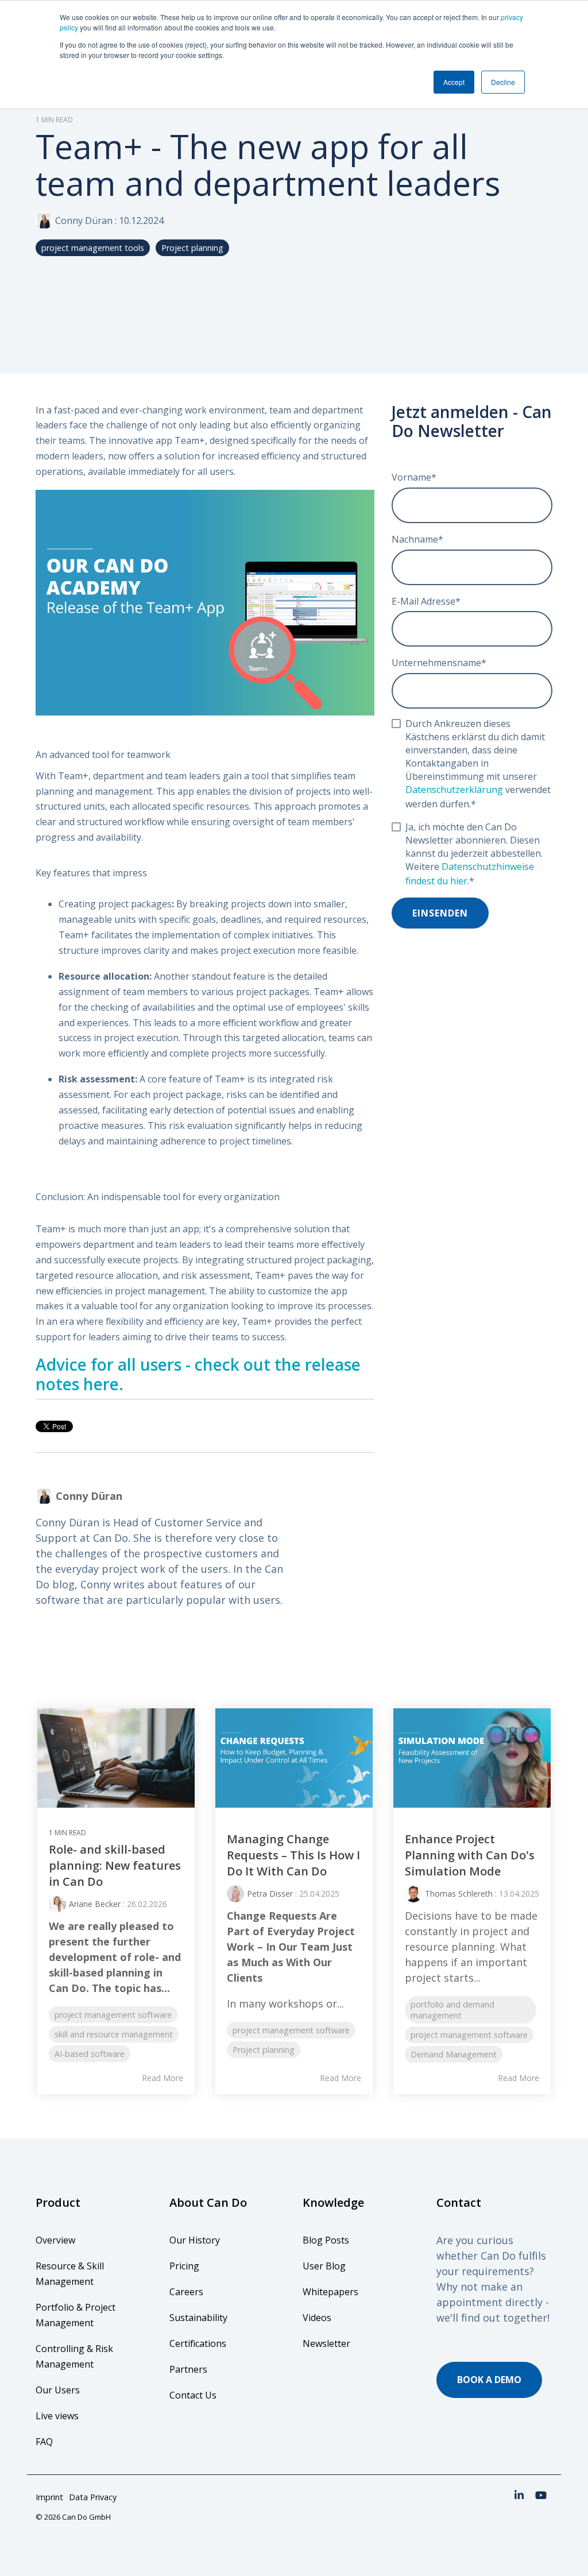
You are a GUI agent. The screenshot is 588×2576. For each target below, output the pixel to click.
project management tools (93, 248)
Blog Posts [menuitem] (326, 2240)
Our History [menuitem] (195, 2240)
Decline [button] (503, 82)
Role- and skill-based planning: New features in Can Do (115, 1866)
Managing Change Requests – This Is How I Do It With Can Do (293, 1855)
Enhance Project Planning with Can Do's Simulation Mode (470, 1855)
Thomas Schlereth (459, 1894)
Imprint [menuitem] (49, 2497)
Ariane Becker (95, 1904)
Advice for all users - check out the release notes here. (198, 1374)
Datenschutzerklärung (454, 790)
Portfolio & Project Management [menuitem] (77, 2315)
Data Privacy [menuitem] (93, 2497)
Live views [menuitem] (57, 2416)
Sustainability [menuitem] (198, 2318)
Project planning (192, 248)
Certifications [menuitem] (198, 2343)
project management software (113, 2015)
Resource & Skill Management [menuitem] (71, 2274)
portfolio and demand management (452, 2010)
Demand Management (454, 2054)
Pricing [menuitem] (184, 2266)
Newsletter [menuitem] (326, 2343)
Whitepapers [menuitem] (330, 2292)
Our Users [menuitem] (58, 2390)
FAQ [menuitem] (44, 2442)
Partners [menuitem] (188, 2369)
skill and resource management (114, 2034)
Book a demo (489, 2380)
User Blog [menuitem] (324, 2266)
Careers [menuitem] (186, 2292)
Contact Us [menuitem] (193, 2395)
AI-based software (90, 2054)
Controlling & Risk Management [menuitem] (76, 2356)
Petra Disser (270, 1894)
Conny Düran (84, 221)
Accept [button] (454, 82)
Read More (163, 2078)
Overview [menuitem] (55, 2240)
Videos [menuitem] (317, 2318)
